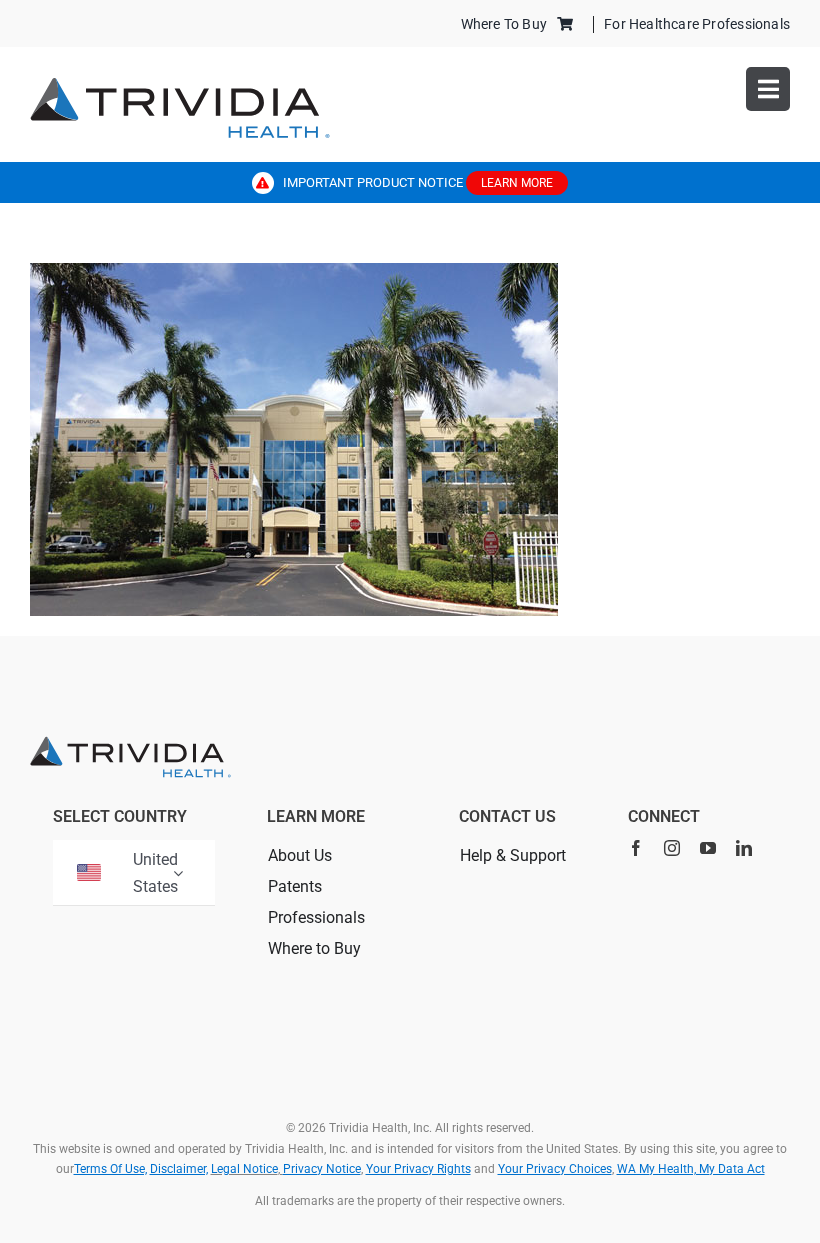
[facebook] (636, 848)
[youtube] (708, 848)
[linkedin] (744, 848)
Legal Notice (244, 1169)
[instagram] (672, 848)
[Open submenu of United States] (178, 872)
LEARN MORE (517, 183)
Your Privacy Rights (418, 1169)
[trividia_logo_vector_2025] (180, 84)
